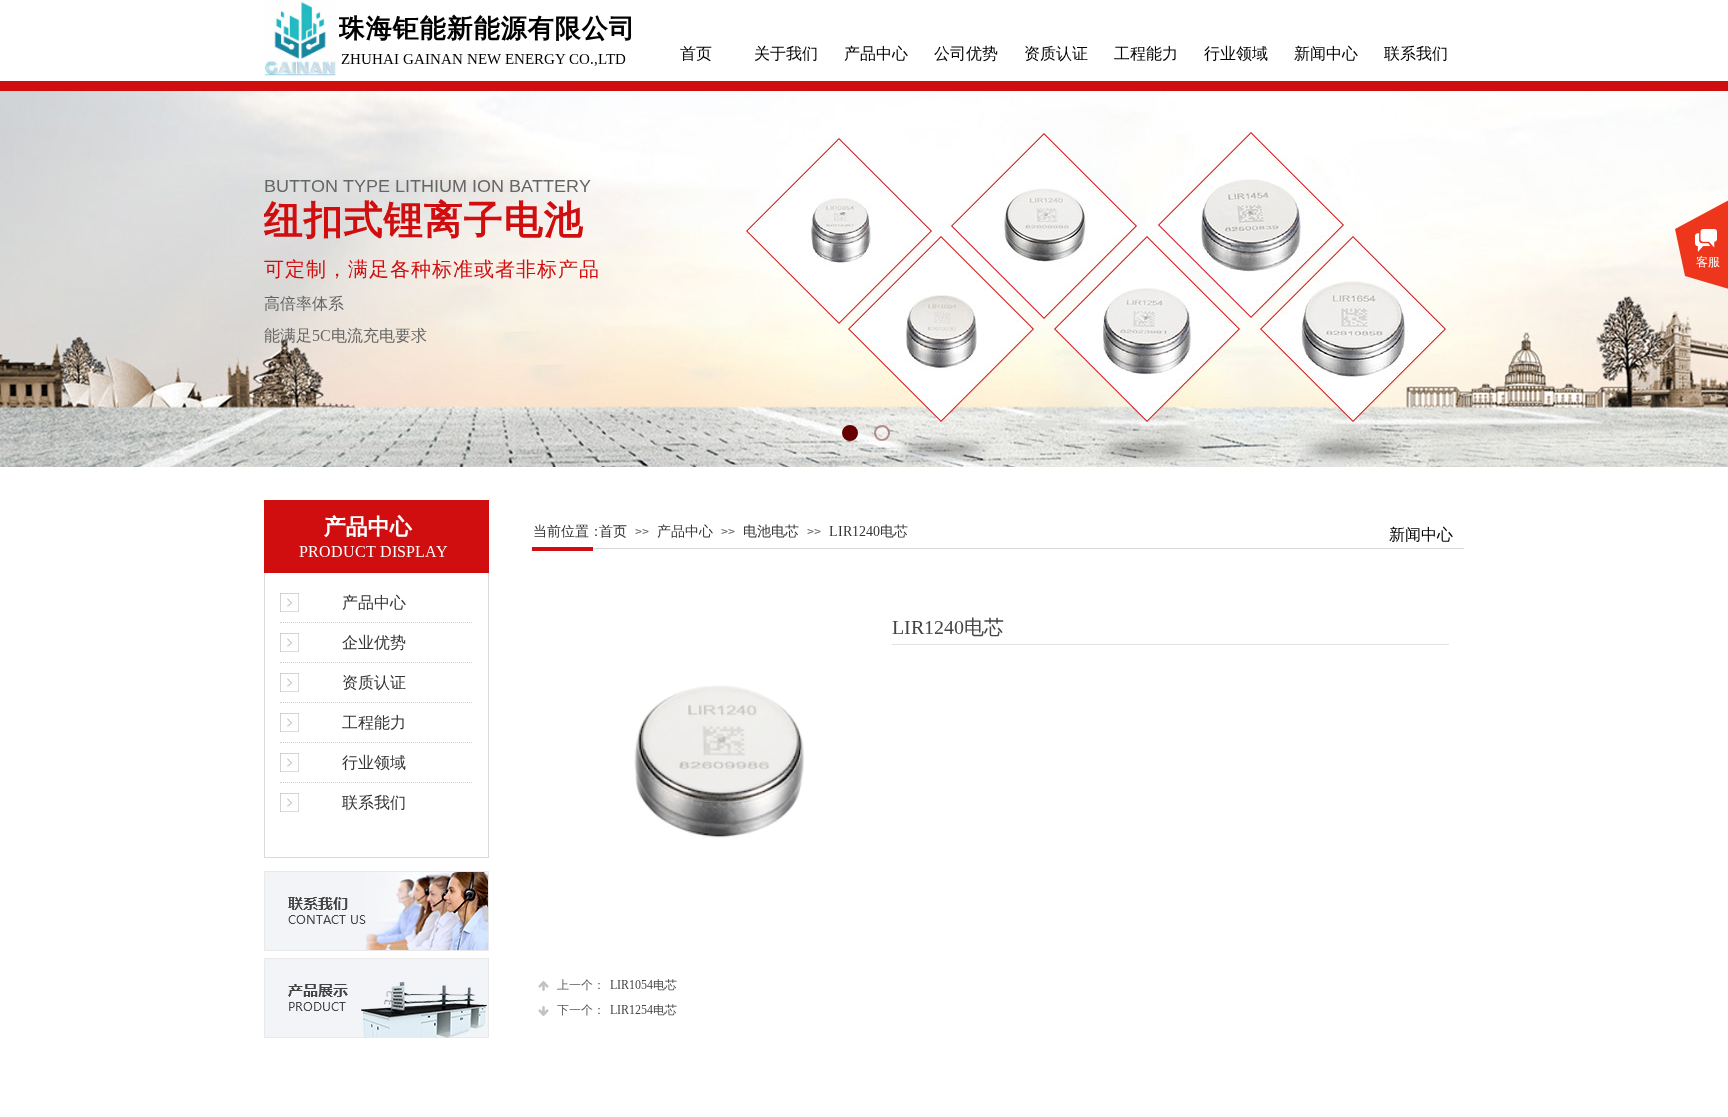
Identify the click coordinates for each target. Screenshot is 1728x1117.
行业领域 (1236, 53)
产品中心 (876, 53)
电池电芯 (771, 531)
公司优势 (966, 53)
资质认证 (1056, 53)
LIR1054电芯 (617, 985)
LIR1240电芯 (868, 531)
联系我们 (1416, 53)
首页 (696, 53)
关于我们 (786, 53)
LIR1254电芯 (617, 1010)
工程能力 (1146, 53)
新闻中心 (1326, 53)
